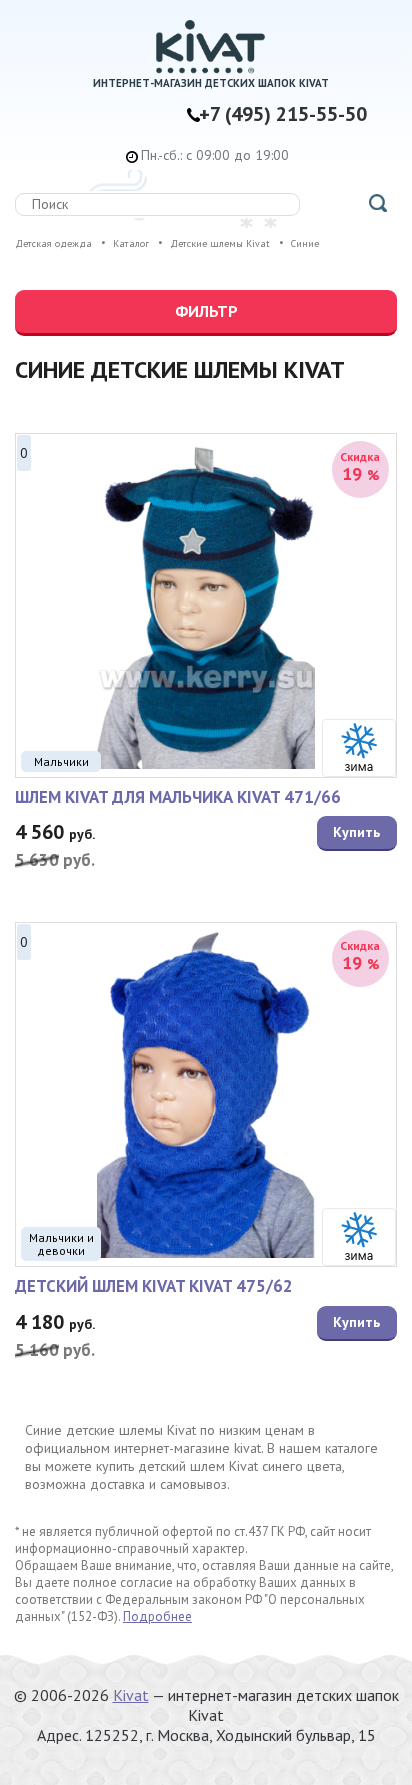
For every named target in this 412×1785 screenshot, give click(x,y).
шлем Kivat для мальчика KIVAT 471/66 (178, 797)
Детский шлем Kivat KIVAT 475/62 (154, 1286)
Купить (356, 832)
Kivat (131, 1695)
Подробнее (157, 1616)
